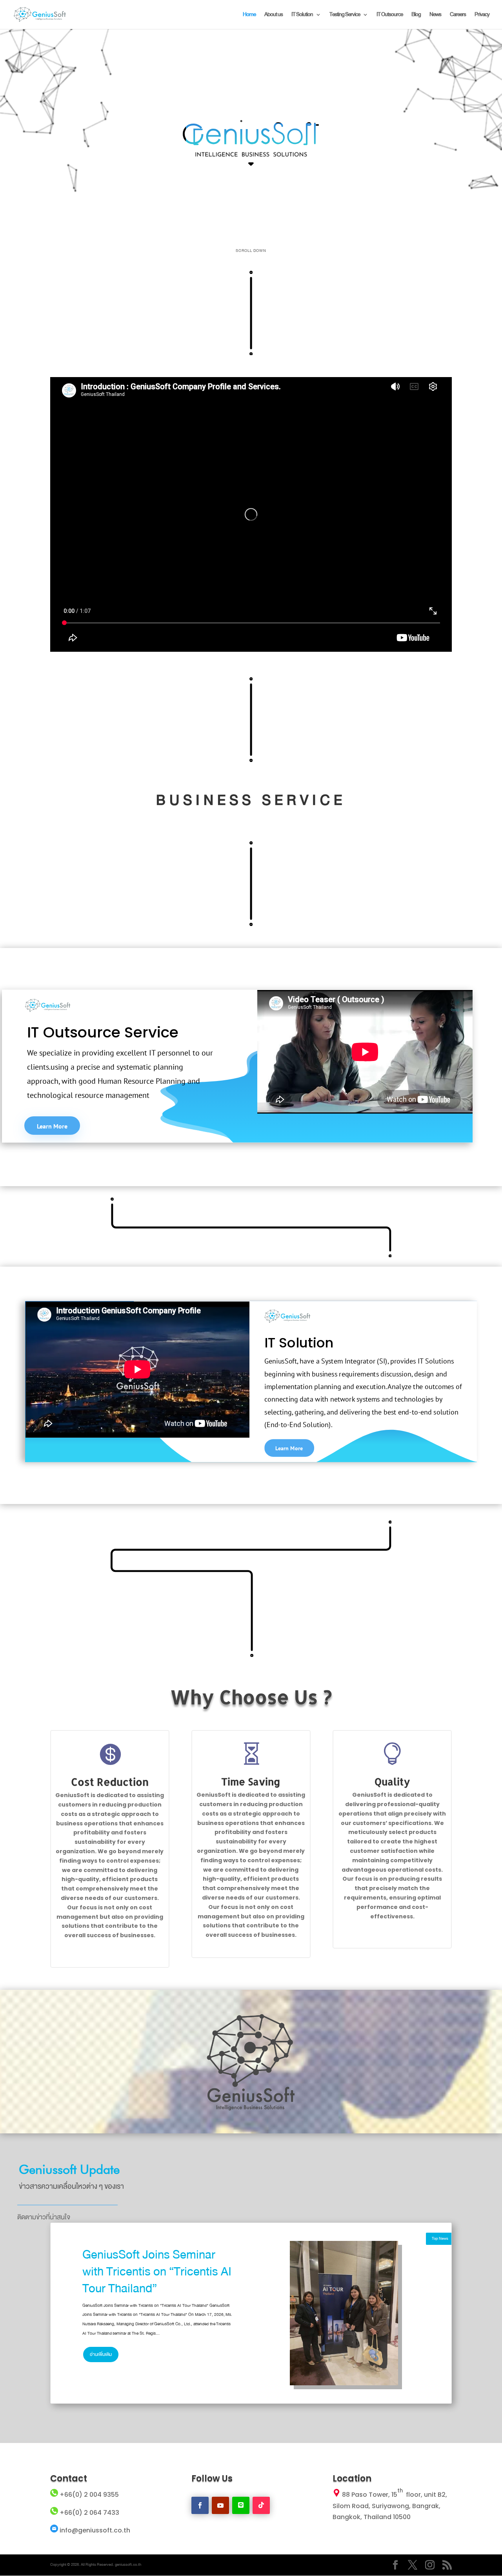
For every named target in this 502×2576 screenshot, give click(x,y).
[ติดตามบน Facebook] (200, 2505)
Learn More (52, 1126)
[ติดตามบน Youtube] (220, 2505)
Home (249, 15)
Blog (416, 15)
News (435, 15)
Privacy (482, 15)
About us (274, 15)
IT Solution (302, 15)
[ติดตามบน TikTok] (261, 2505)
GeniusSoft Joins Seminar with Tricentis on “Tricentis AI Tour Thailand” (157, 2272)
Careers (458, 15)
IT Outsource (390, 15)
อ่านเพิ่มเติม (101, 2354)
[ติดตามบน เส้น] (241, 2505)
